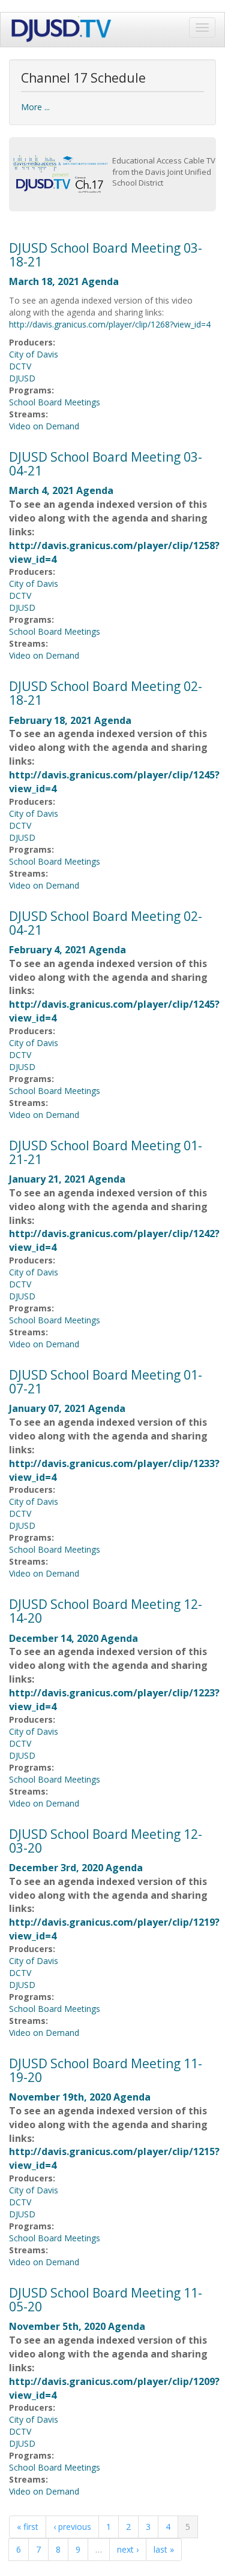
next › (128, 2549)
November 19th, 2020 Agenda (80, 2097)
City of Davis (34, 354)
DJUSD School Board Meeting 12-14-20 (106, 1611)
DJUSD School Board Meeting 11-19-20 (106, 2070)
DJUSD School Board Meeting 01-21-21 (106, 1152)
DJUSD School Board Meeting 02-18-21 (106, 693)
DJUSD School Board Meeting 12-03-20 (106, 1841)
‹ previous (72, 2527)
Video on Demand (44, 426)
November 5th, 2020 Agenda (77, 2326)
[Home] (62, 30)
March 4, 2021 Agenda (61, 490)
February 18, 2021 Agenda (70, 720)
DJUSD (22, 378)
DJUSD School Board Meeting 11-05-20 (106, 2300)
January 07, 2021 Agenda (67, 1408)
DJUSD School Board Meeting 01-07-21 (106, 1382)
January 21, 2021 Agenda (67, 1179)
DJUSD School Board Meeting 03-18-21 (106, 255)
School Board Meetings (55, 402)
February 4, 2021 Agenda (67, 950)
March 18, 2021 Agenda (64, 281)
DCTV (20, 366)
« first (28, 2527)
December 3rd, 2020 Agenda (76, 1868)
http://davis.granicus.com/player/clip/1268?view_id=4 (110, 324)
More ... (35, 107)
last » (164, 2549)
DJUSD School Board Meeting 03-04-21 (106, 464)
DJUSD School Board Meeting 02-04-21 (106, 923)
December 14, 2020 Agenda (73, 1638)
